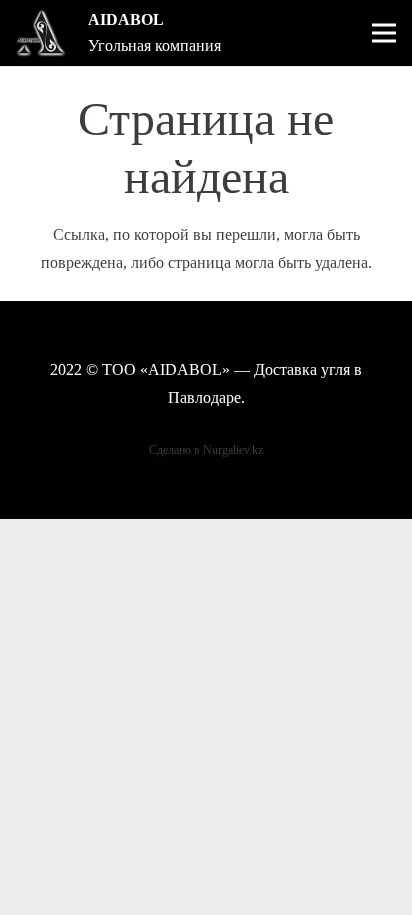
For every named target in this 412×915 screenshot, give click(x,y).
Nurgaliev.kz (233, 450)
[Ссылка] (41, 33)
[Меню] (384, 33)
